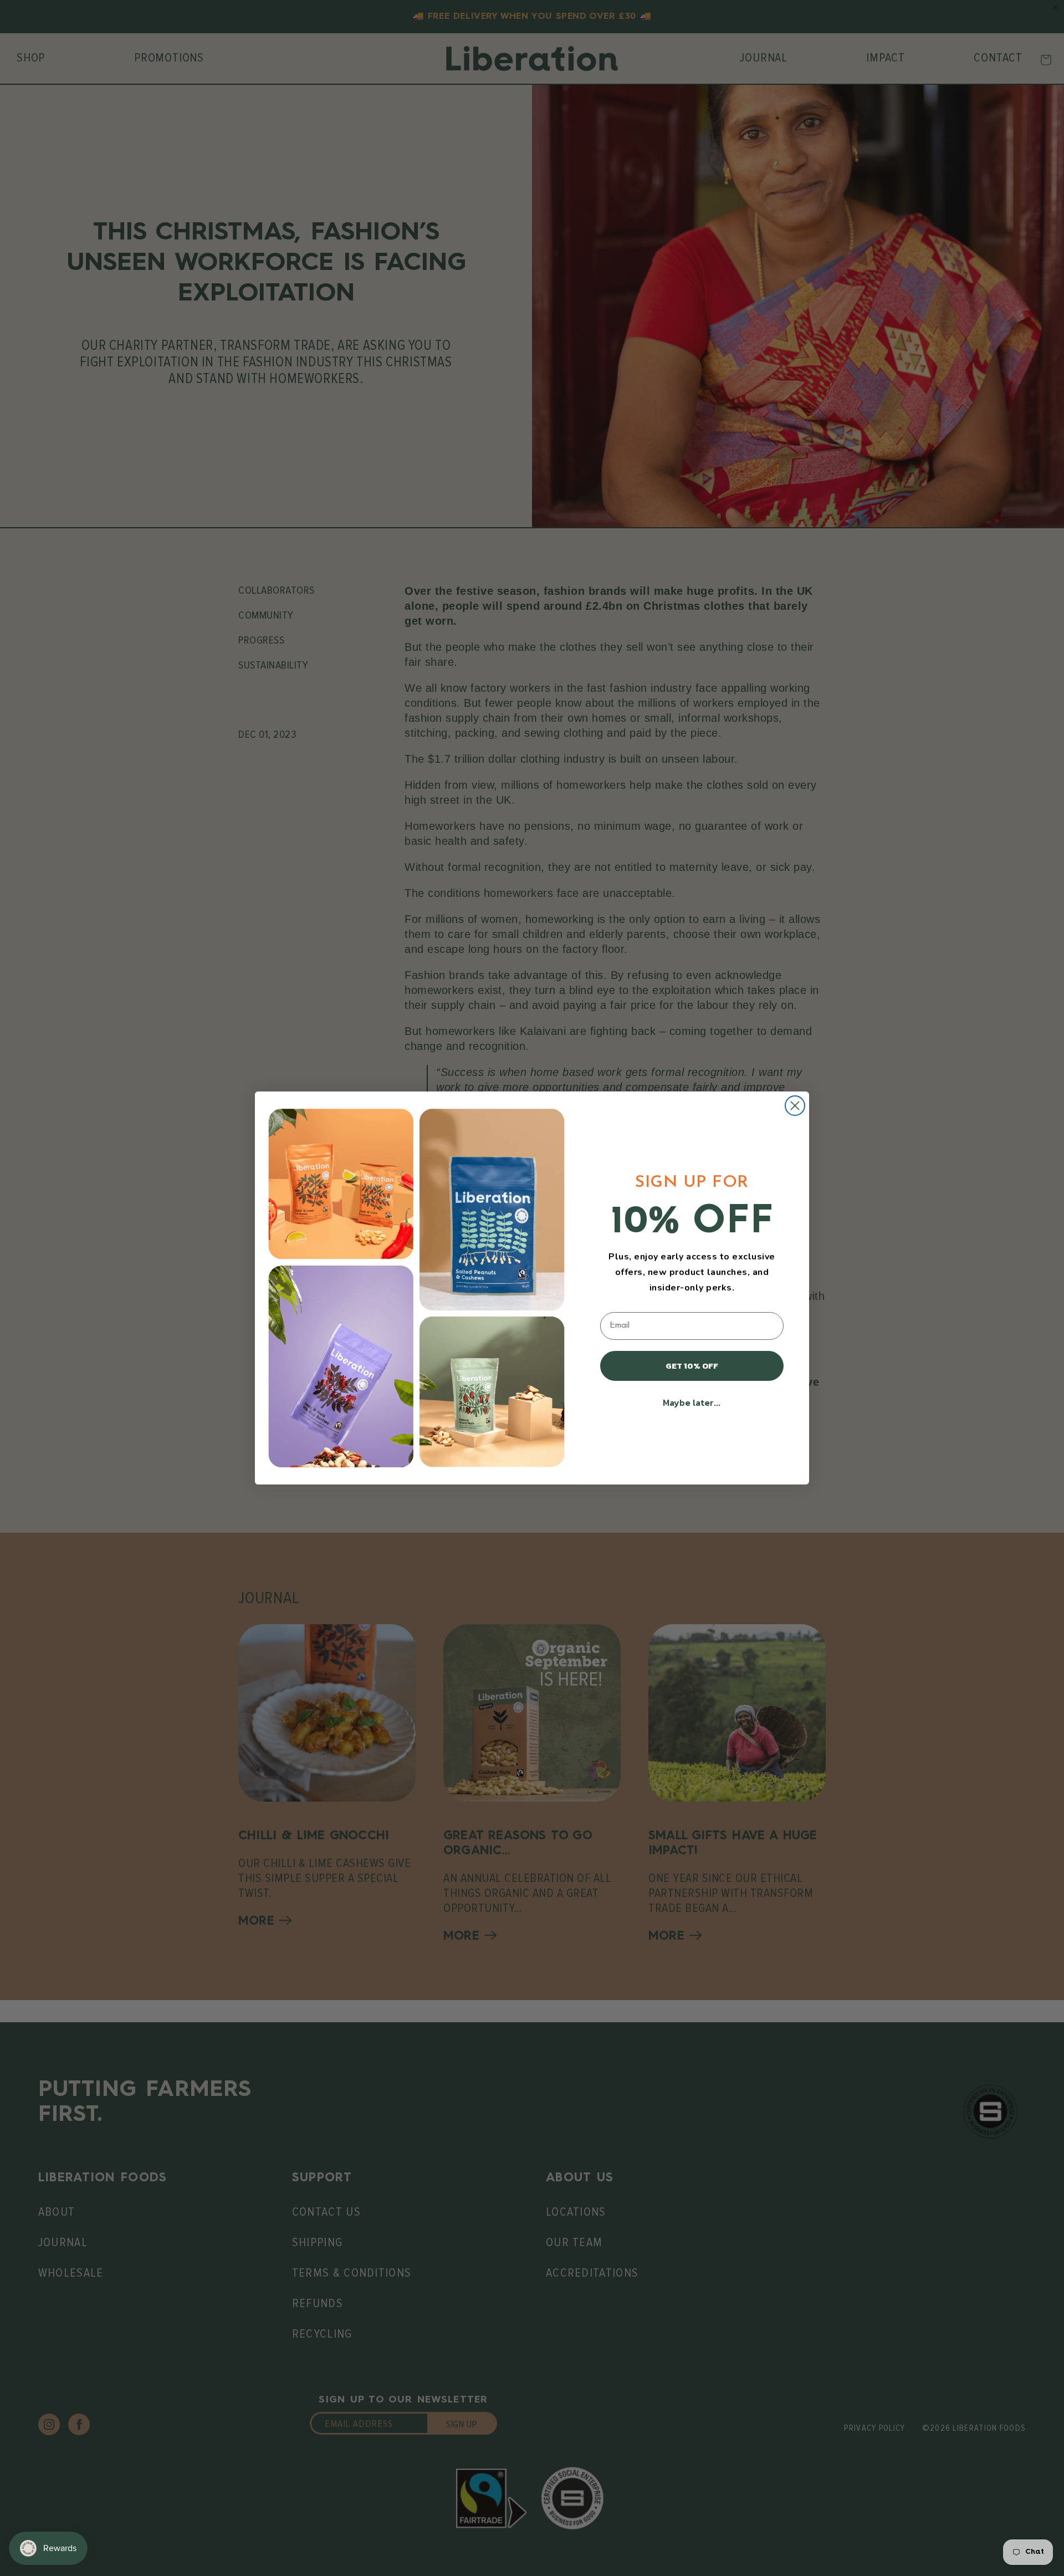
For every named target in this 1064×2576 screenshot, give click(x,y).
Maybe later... (692, 1402)
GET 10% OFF (692, 1366)
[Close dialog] (795, 1106)
